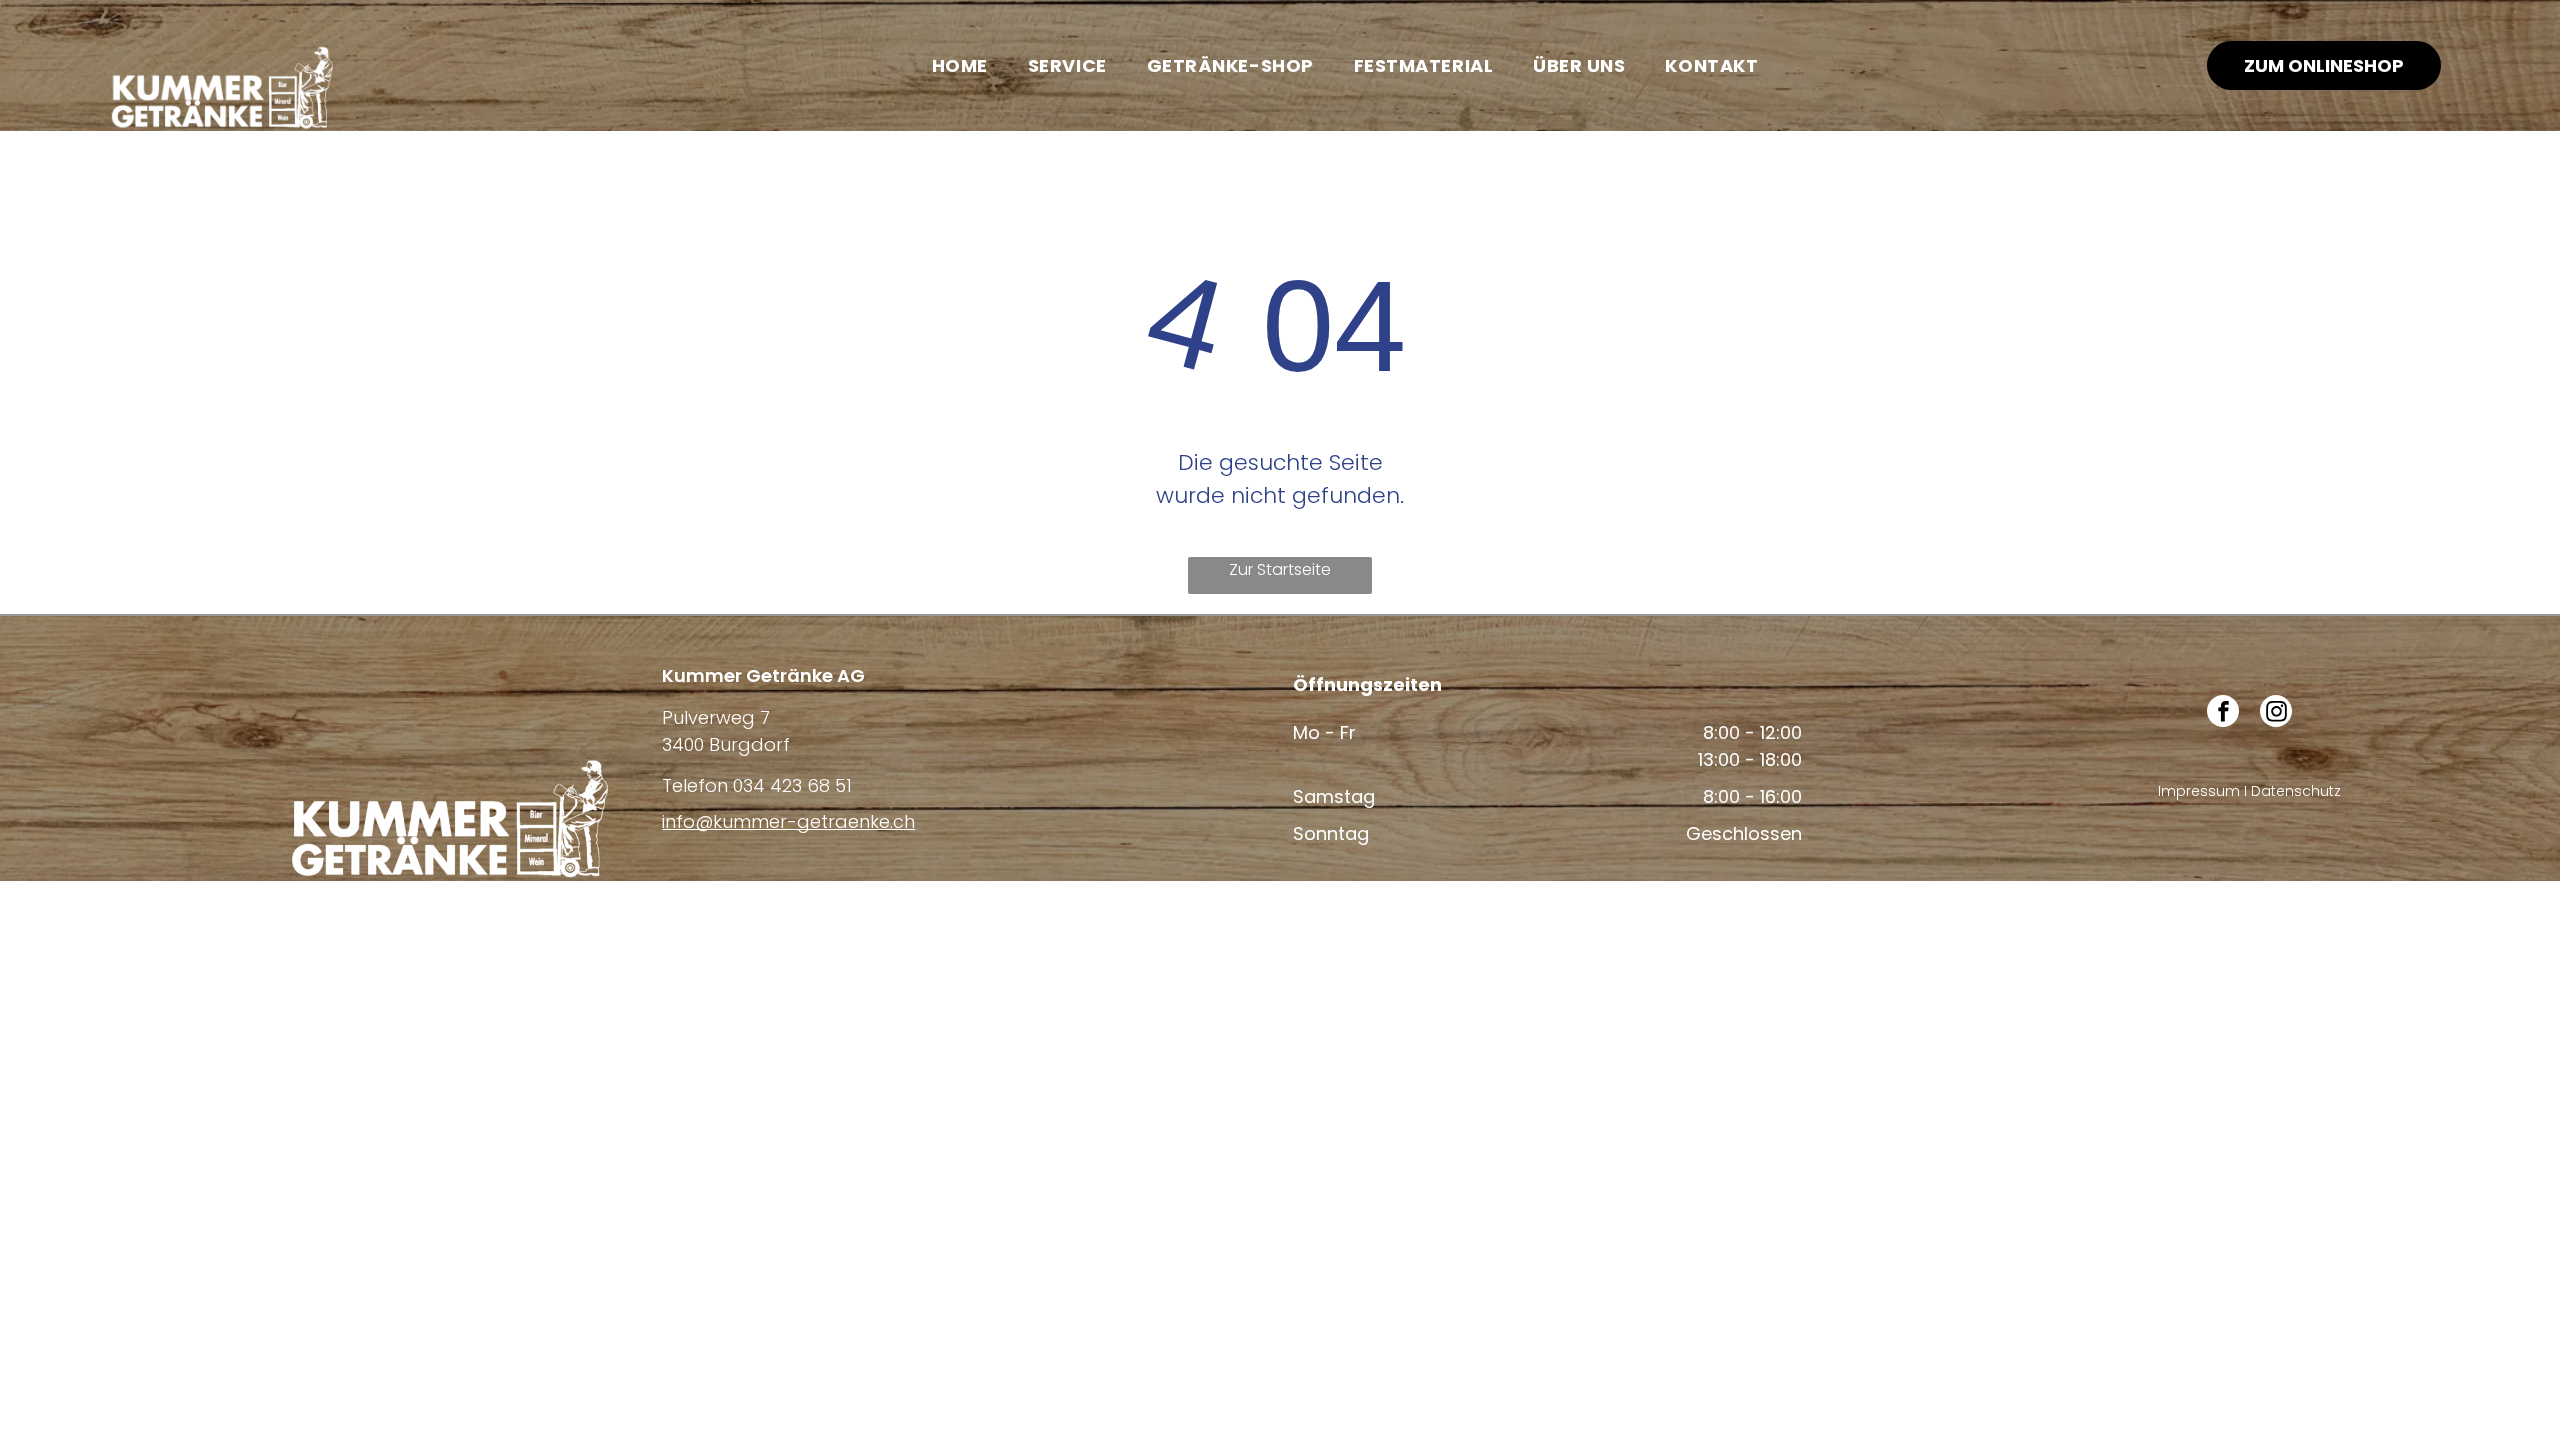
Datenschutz (2296, 791)
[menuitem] (960, 65)
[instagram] (2276, 713)
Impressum (2199, 791)
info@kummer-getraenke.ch (788, 821)
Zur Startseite (1280, 569)
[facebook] (2223, 713)
